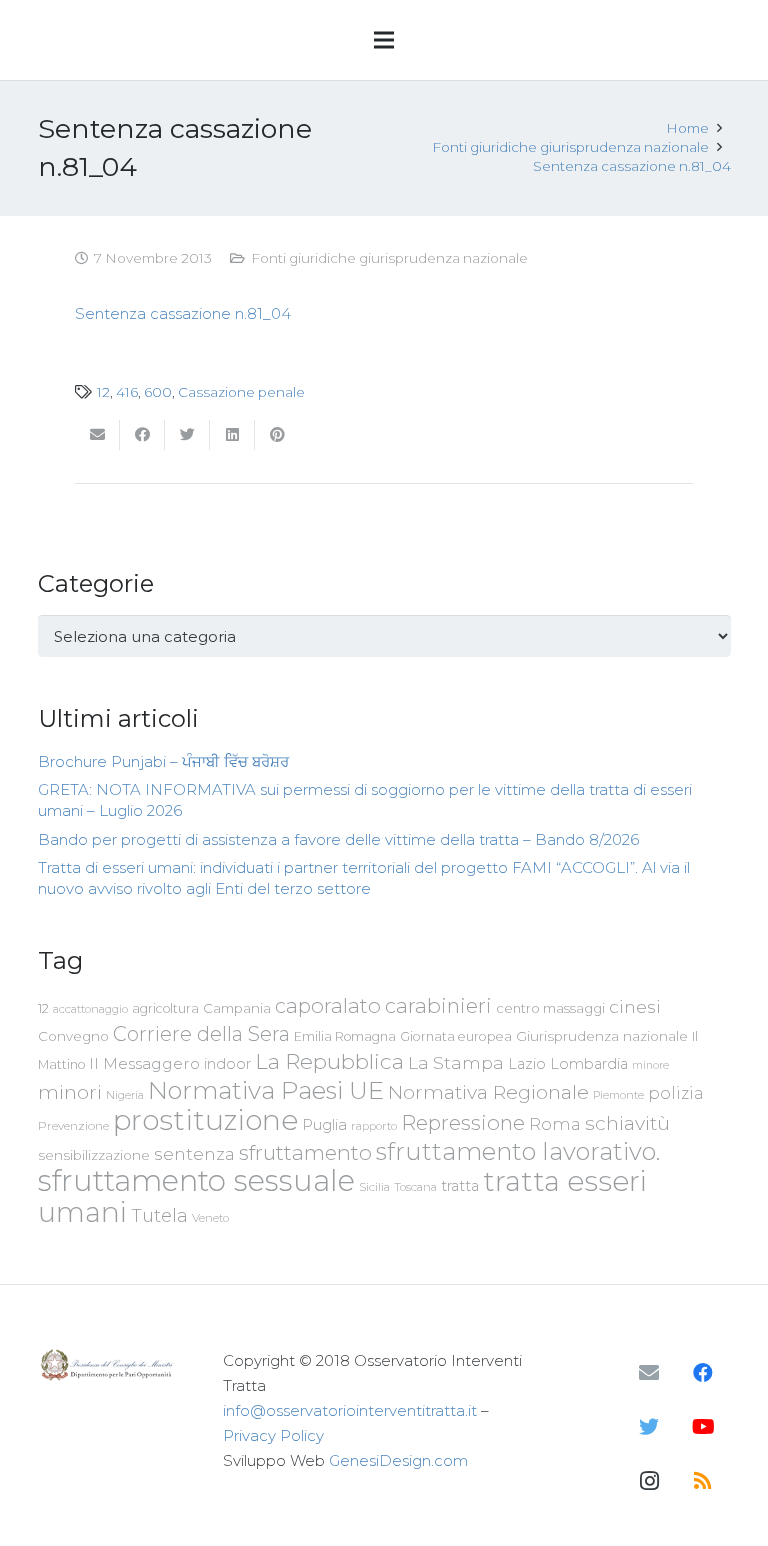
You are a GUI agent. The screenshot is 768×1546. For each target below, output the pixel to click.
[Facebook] (703, 1373)
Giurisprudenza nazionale (602, 1036)
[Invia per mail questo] (97, 435)
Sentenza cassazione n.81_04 (183, 313)
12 (103, 392)
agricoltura (165, 1008)
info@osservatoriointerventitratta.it (350, 1410)
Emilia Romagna (345, 1036)
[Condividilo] (142, 435)
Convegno (73, 1036)
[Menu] (384, 40)
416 (127, 392)
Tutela (159, 1215)
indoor (227, 1064)
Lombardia (589, 1064)
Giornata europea (456, 1036)
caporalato (328, 1005)
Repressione (463, 1122)
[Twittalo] (187, 435)
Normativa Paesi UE (266, 1090)
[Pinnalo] (277, 435)
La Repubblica (329, 1061)
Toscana (415, 1187)
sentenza (194, 1153)
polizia (676, 1093)
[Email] (649, 1373)
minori (70, 1092)
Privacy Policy (273, 1435)
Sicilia (374, 1187)
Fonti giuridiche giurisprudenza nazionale (389, 258)
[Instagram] (649, 1481)
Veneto (210, 1218)
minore (650, 1065)
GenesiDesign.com (398, 1460)
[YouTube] (703, 1427)
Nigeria (125, 1095)
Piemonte (618, 1095)
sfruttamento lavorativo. (518, 1151)
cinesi (635, 1006)
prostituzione (205, 1120)
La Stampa (456, 1062)
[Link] (109, 1365)
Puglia (324, 1124)
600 (158, 392)
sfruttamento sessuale (196, 1180)
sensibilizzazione (94, 1155)
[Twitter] (649, 1427)
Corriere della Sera (201, 1034)
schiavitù (627, 1123)
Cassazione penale (241, 392)
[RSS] (703, 1481)
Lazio (527, 1064)
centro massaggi (550, 1008)
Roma (555, 1124)
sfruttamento (305, 1152)
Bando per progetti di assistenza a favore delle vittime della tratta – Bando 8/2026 (338, 839)
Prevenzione (73, 1126)
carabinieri (438, 1005)
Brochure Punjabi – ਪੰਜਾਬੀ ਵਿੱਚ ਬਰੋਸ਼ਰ (163, 761)
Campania (237, 1008)
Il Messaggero (144, 1063)
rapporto (374, 1126)
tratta (460, 1186)
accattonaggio (90, 1009)
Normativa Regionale (488, 1092)
